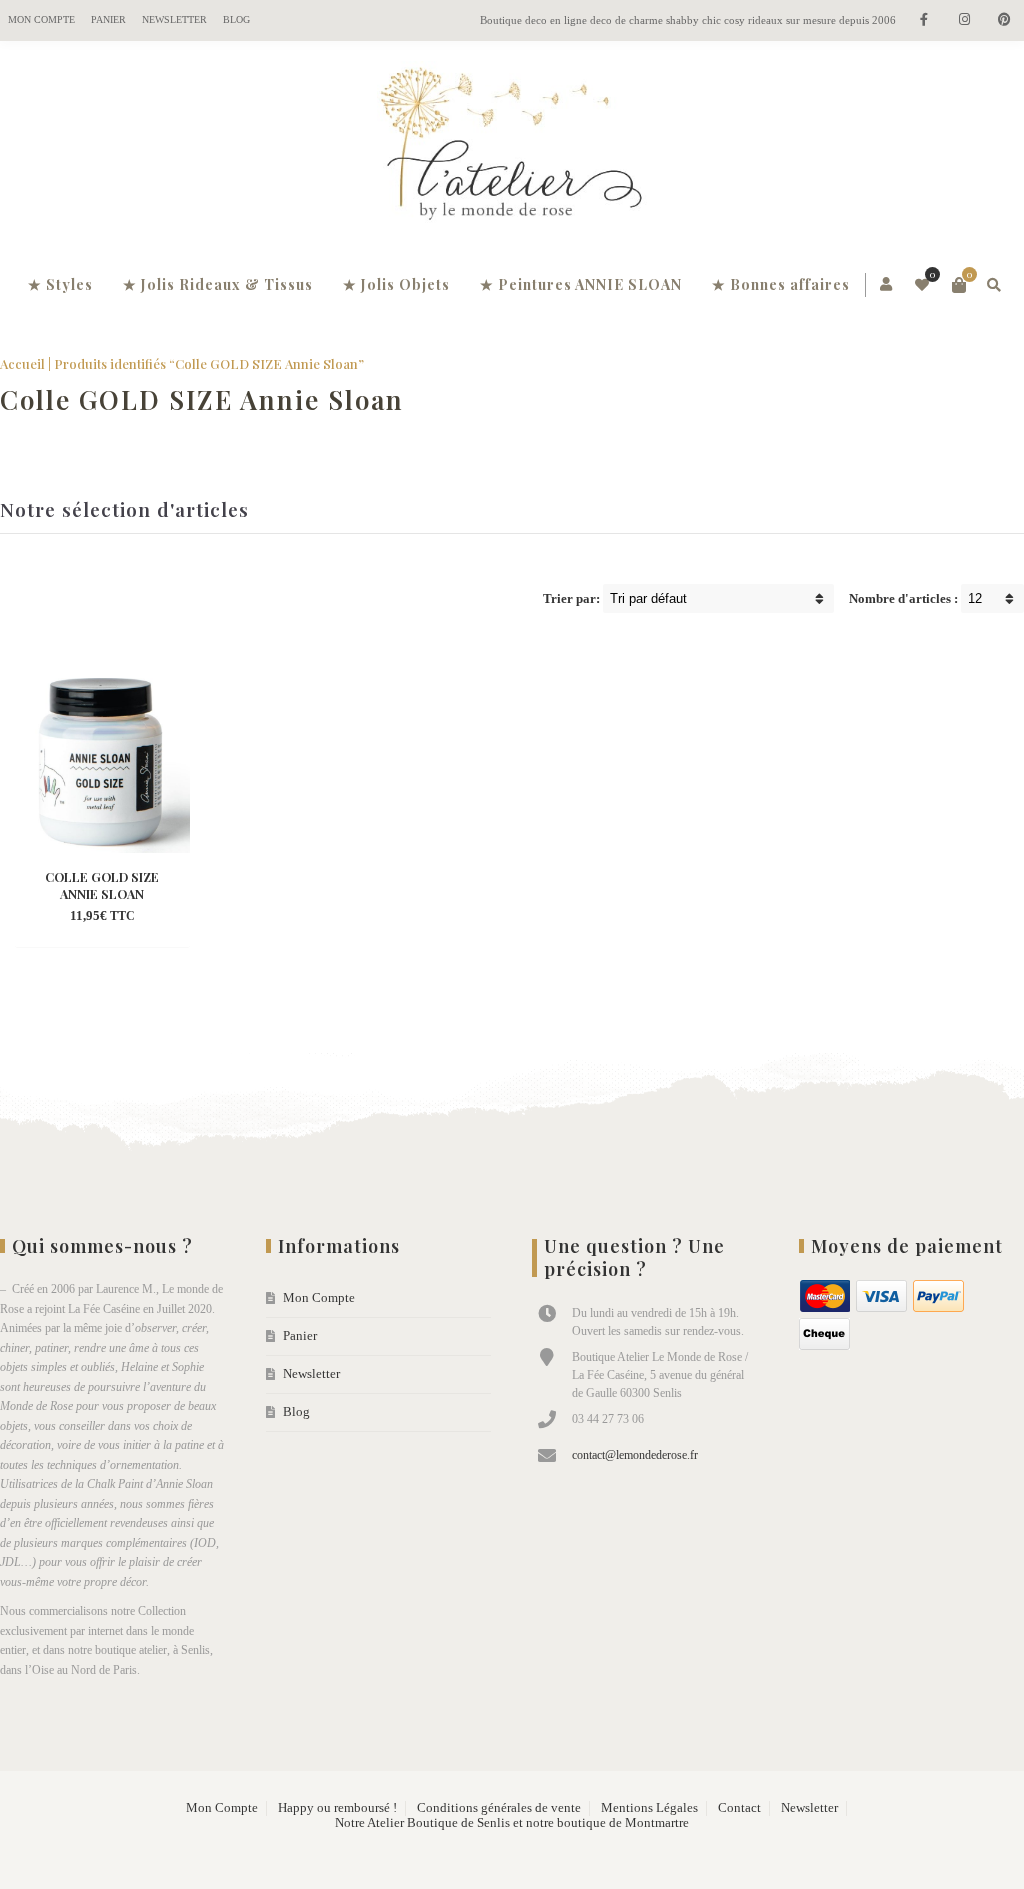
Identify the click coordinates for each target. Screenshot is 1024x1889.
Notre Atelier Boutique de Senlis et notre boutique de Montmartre (512, 1823)
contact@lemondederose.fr (635, 1455)
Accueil (22, 363)
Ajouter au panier (101, 887)
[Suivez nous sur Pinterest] (1004, 20)
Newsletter (174, 19)
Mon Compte (41, 19)
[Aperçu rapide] (85, 917)
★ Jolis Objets (396, 284)
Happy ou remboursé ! (337, 1808)
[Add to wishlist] (121, 917)
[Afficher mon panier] (959, 285)
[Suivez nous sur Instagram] (964, 20)
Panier (108, 19)
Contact (739, 1808)
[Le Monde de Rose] (512, 148)
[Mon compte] (887, 285)
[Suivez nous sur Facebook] (924, 20)
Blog (236, 19)
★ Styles (60, 284)
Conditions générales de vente (499, 1808)
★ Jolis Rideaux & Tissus (218, 284)
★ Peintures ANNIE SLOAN (581, 284)
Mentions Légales (649, 1808)
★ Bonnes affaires (781, 284)
